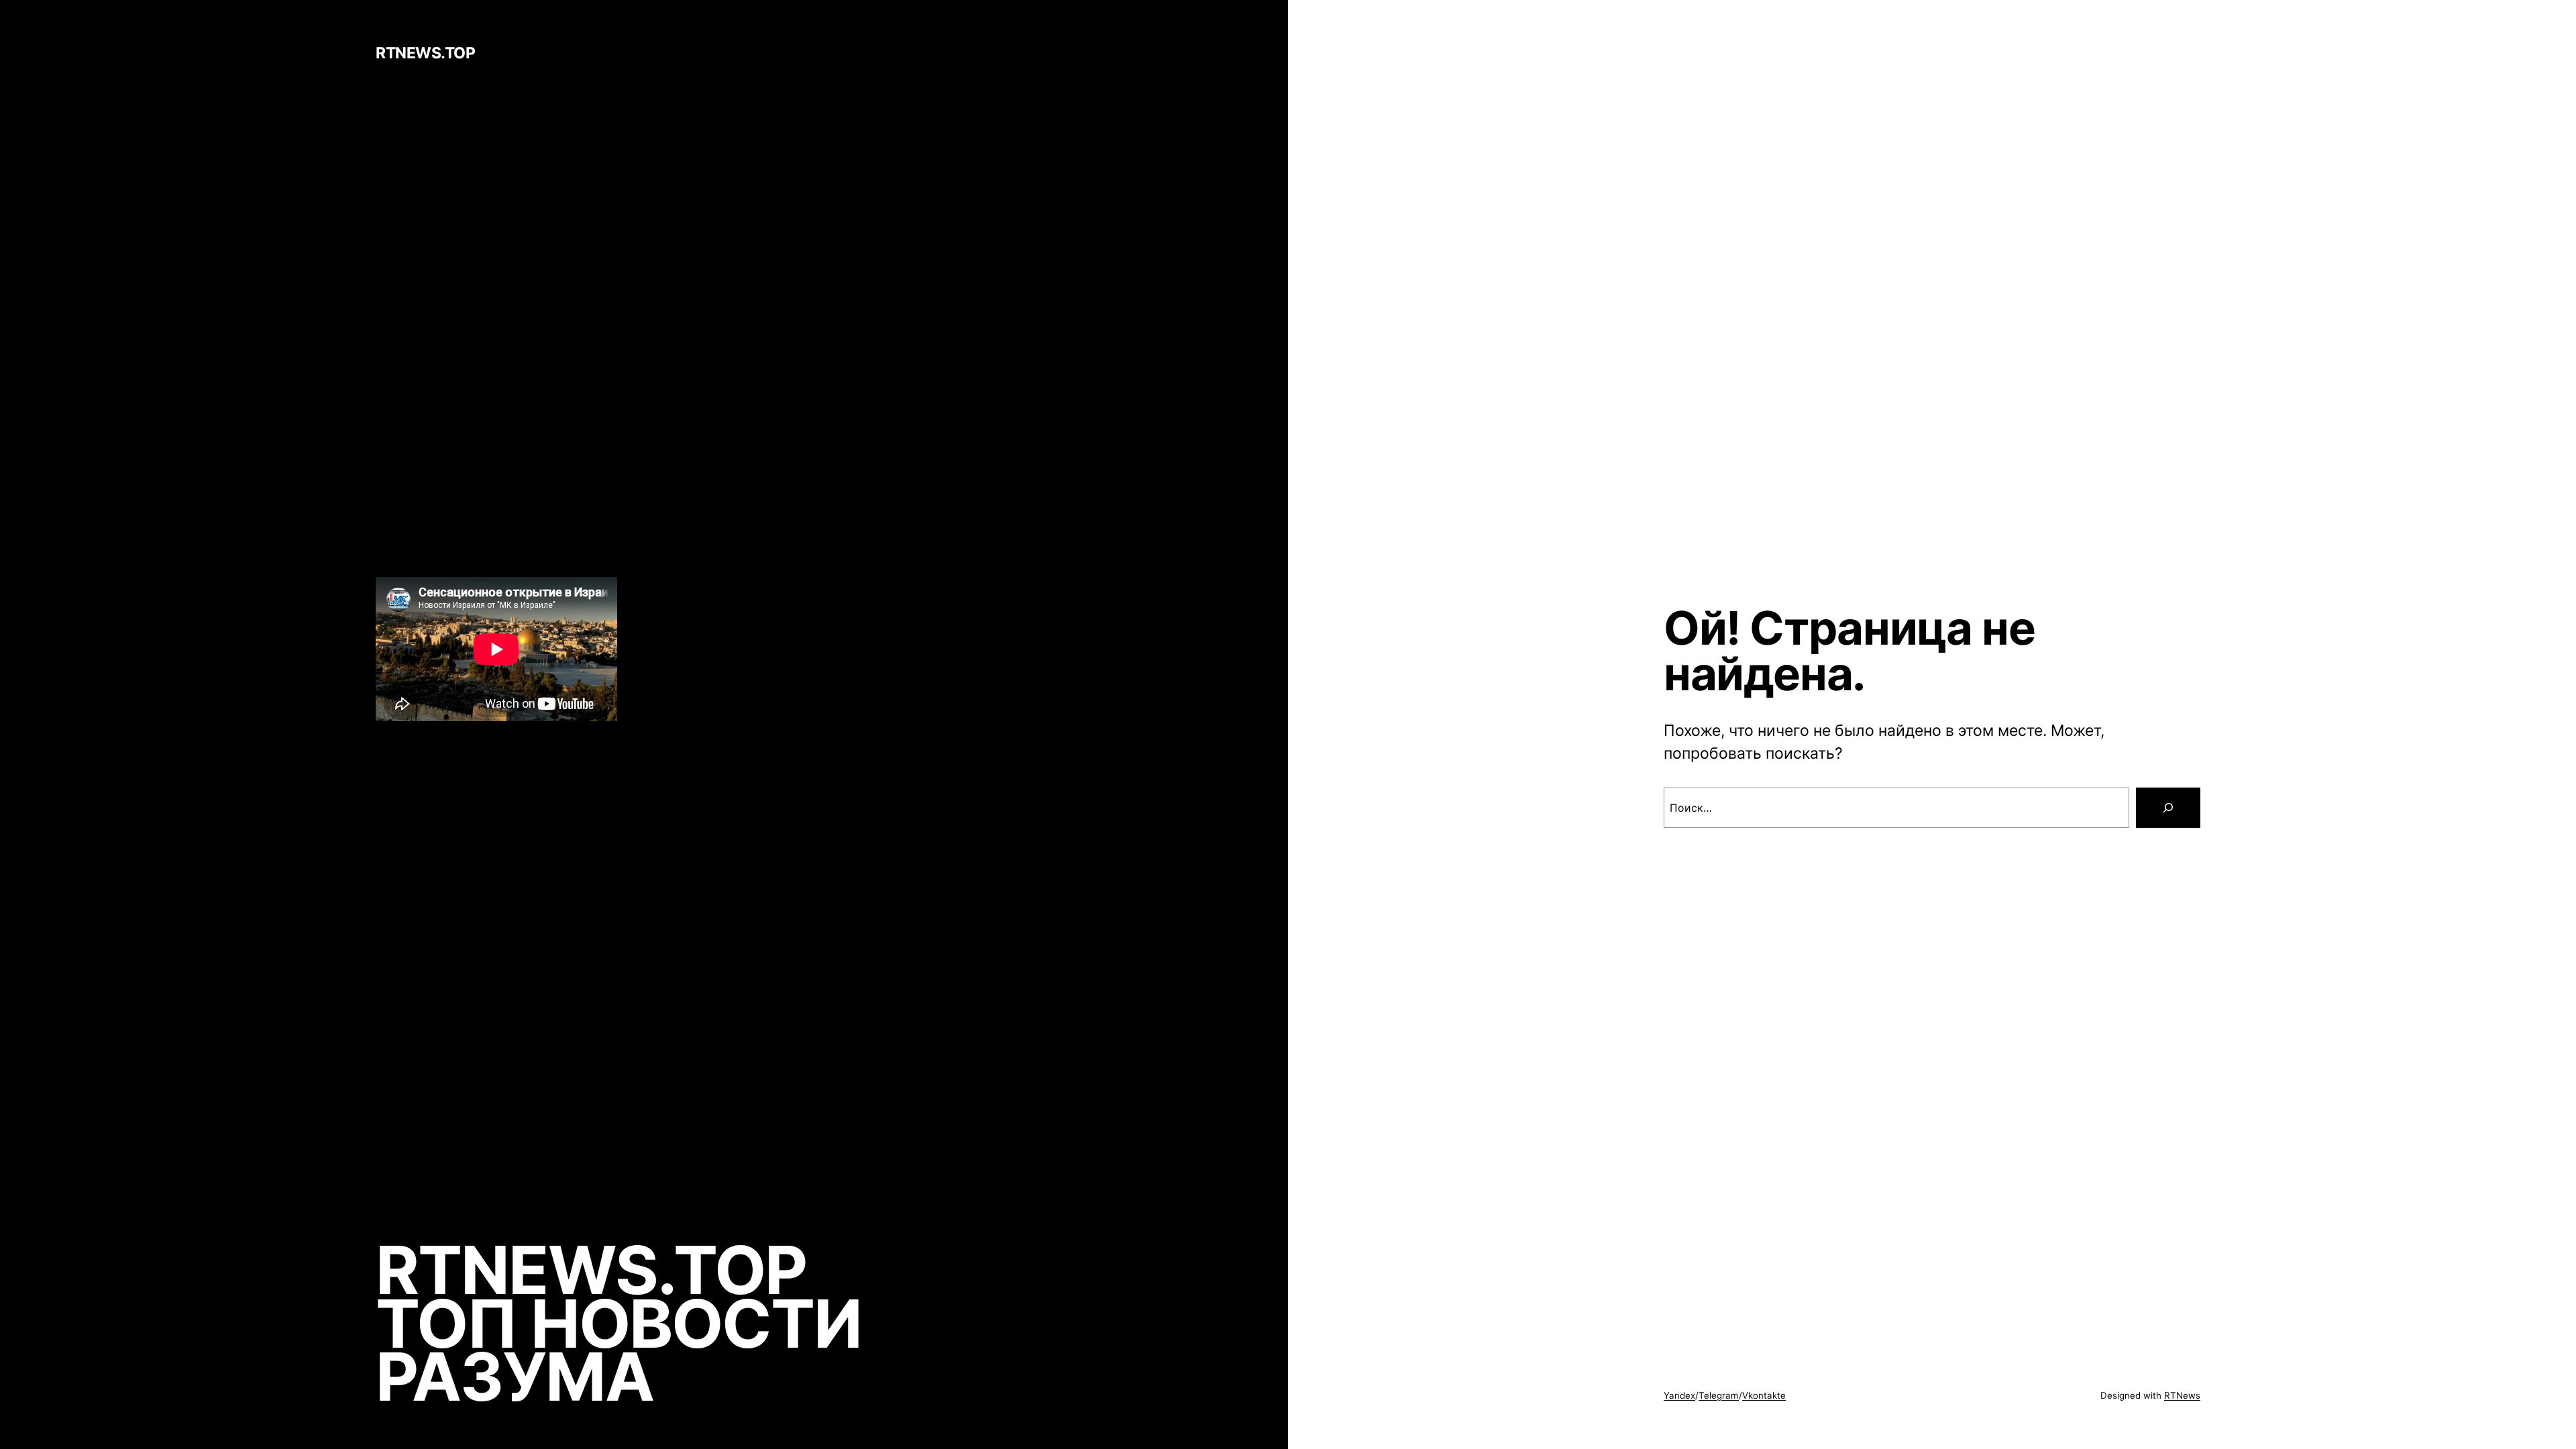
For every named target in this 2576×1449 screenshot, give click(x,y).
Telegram (1719, 1395)
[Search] (2168, 808)
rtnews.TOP (425, 53)
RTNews (2182, 1395)
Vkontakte (1764, 1395)
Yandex (1679, 1395)
